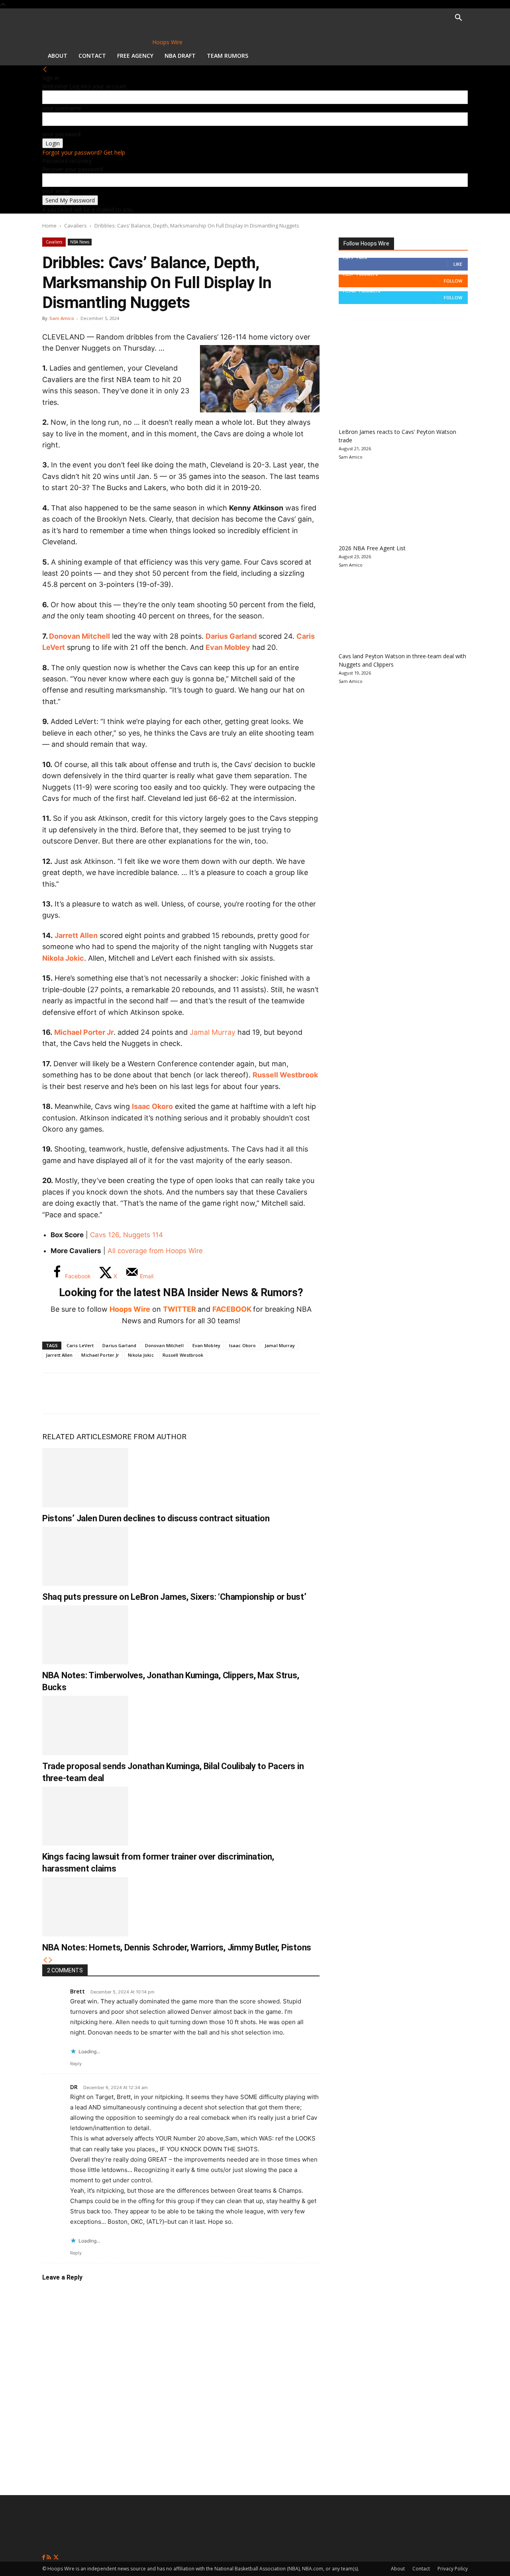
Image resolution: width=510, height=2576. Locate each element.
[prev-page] (45, 1960)
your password (61, 134)
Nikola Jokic (63, 958)
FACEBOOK (232, 1309)
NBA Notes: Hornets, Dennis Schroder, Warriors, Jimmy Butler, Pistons (177, 1947)
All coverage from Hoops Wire (155, 1251)
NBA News (80, 242)
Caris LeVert (80, 1345)
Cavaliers (76, 226)
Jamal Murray (213, 1032)
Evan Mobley (228, 647)
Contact (92, 56)
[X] (80, 1393)
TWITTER (179, 1309)
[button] (458, 19)
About (58, 56)
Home (49, 226)
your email (56, 191)
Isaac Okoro (152, 1106)
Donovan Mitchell (79, 636)
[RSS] (50, 2557)
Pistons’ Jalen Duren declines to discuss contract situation (156, 1518)
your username (62, 108)
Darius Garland (231, 636)
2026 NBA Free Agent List (372, 548)
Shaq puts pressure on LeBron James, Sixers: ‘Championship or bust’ (174, 1597)
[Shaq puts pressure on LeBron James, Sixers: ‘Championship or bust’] (85, 1556)
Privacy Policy (453, 2569)
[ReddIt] (133, 1393)
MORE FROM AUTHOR (148, 1437)
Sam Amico (62, 318)
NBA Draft (180, 56)
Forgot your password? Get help (84, 152)
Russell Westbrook (285, 1075)
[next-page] (51, 1960)
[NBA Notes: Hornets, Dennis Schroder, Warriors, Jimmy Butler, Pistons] (85, 1907)
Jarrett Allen (76, 935)
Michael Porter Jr (84, 1032)
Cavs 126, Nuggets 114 (127, 1235)
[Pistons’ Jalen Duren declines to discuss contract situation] (85, 1477)
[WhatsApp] (107, 1393)
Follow (453, 281)
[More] (186, 1393)
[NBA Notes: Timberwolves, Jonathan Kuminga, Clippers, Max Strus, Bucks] (85, 1635)
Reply (76, 2064)
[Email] (159, 1393)
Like (458, 264)
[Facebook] (54, 1393)
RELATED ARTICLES (76, 1437)
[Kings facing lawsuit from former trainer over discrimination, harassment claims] (85, 1816)
